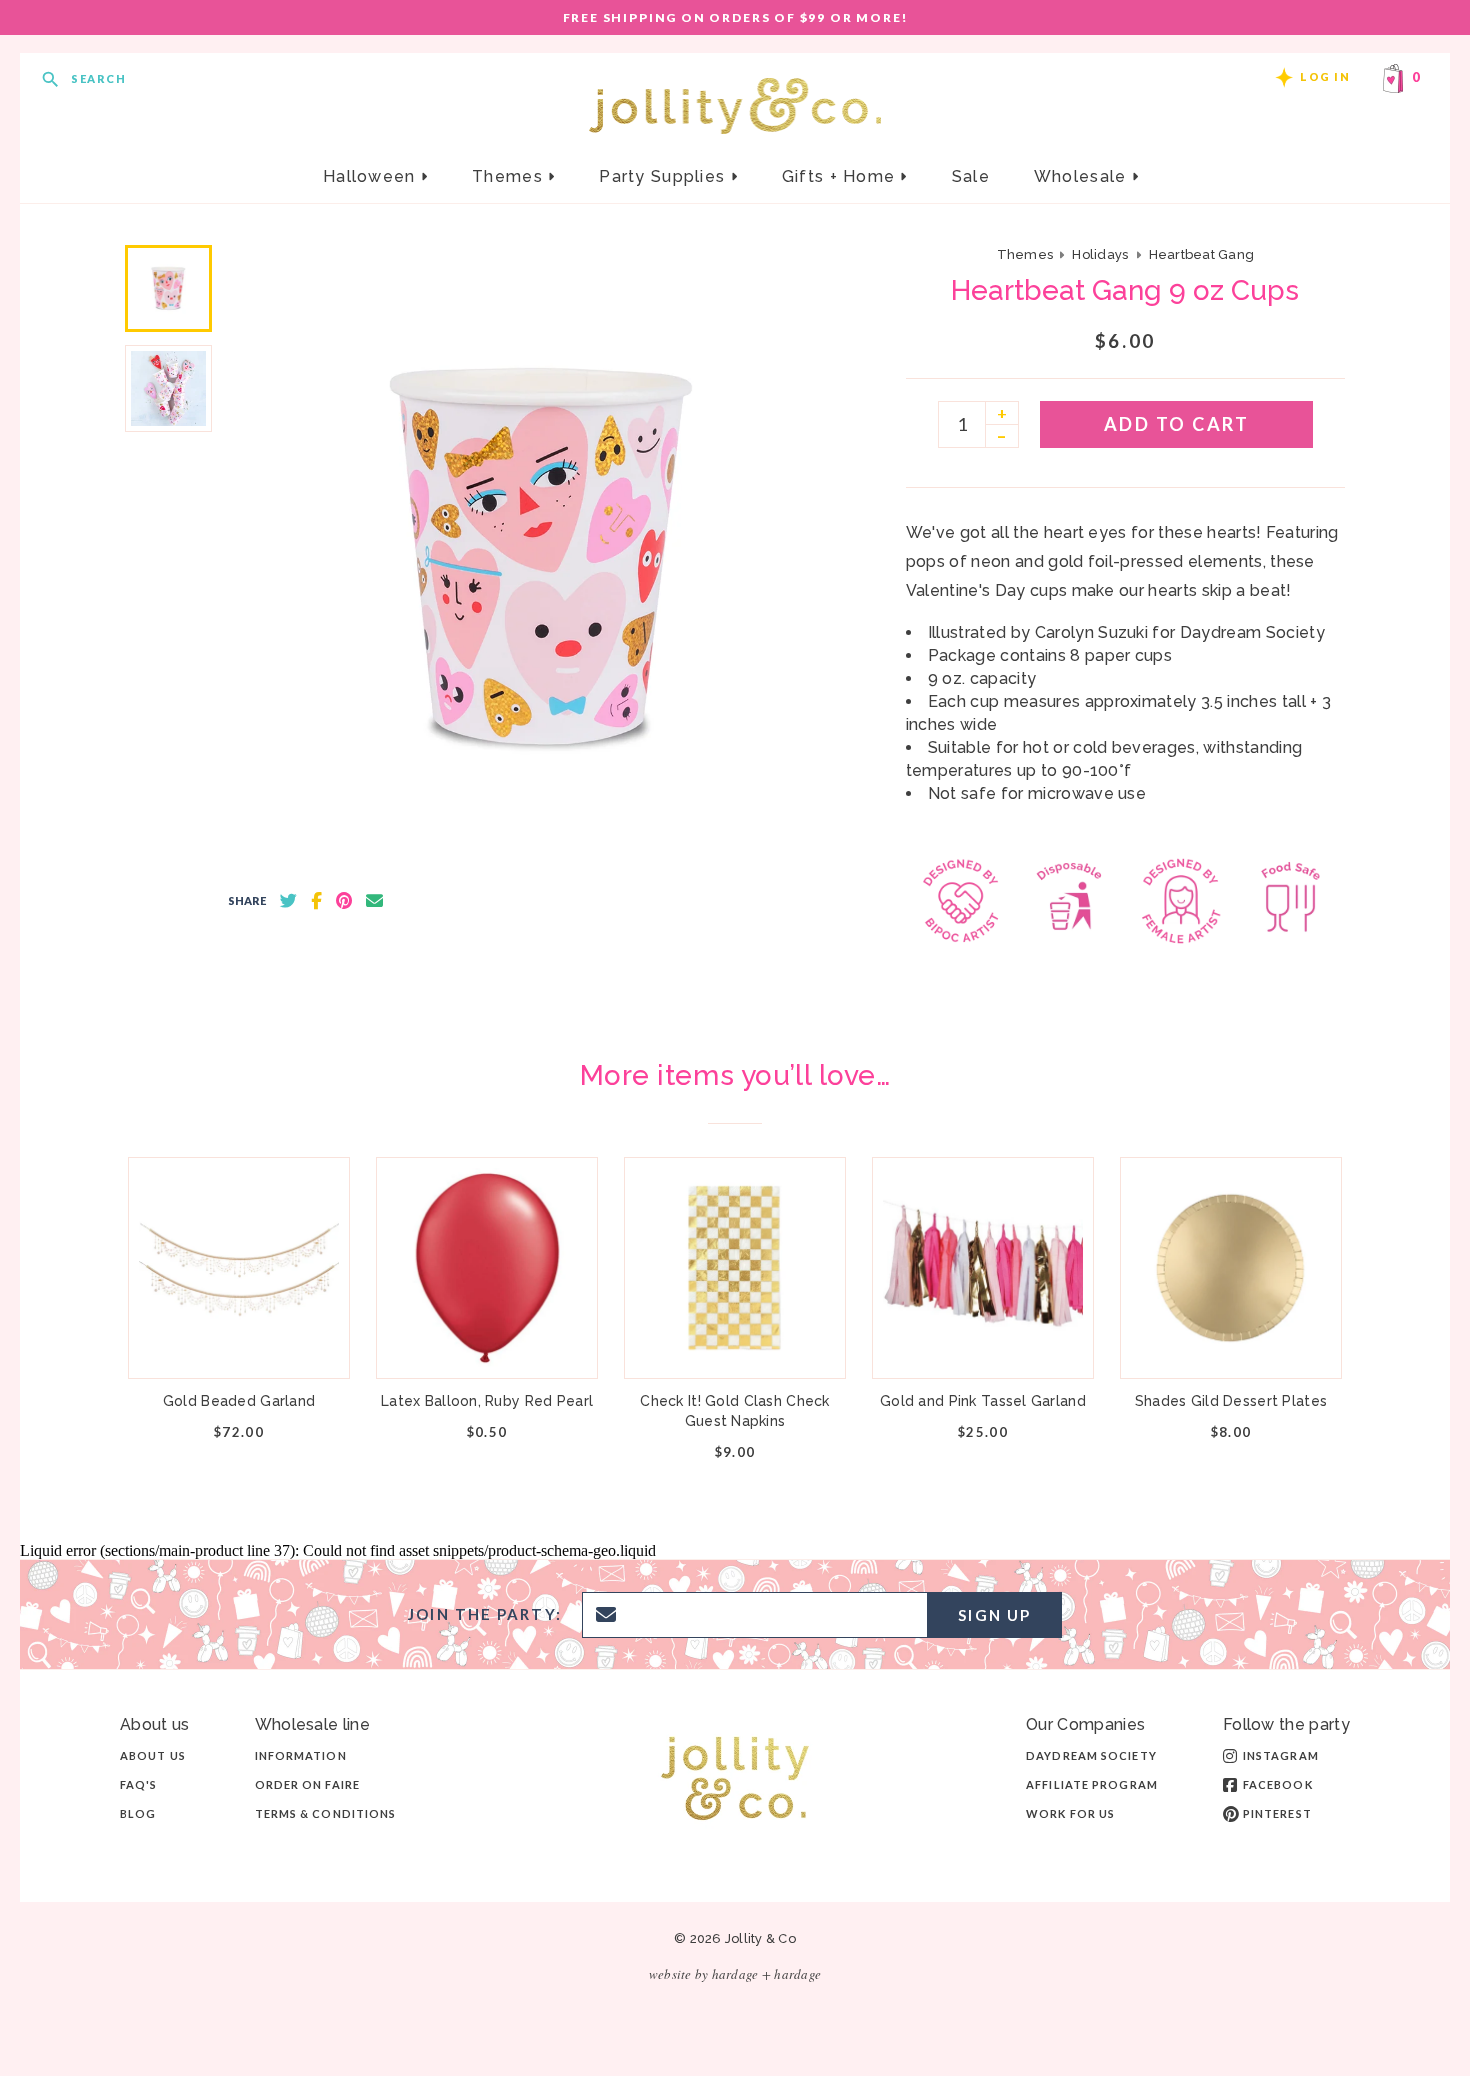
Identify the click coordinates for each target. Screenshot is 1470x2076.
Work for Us (1070, 1813)
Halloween (372, 176)
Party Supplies (664, 176)
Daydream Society (1091, 1755)
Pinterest (1277, 1813)
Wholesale (1083, 176)
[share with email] (374, 901)
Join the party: (485, 1614)
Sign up (994, 1615)
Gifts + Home (841, 176)
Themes (510, 176)
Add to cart (1177, 424)
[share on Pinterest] (344, 901)
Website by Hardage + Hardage (735, 1974)
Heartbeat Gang (1202, 254)
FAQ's (139, 1784)
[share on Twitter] (288, 901)
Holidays (1100, 254)
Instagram (1281, 1755)
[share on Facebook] (316, 901)
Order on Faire (307, 1784)
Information (301, 1755)
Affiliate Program (1092, 1784)
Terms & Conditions (326, 1813)
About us (153, 1755)
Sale (971, 176)
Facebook (1278, 1784)
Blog (138, 1813)
